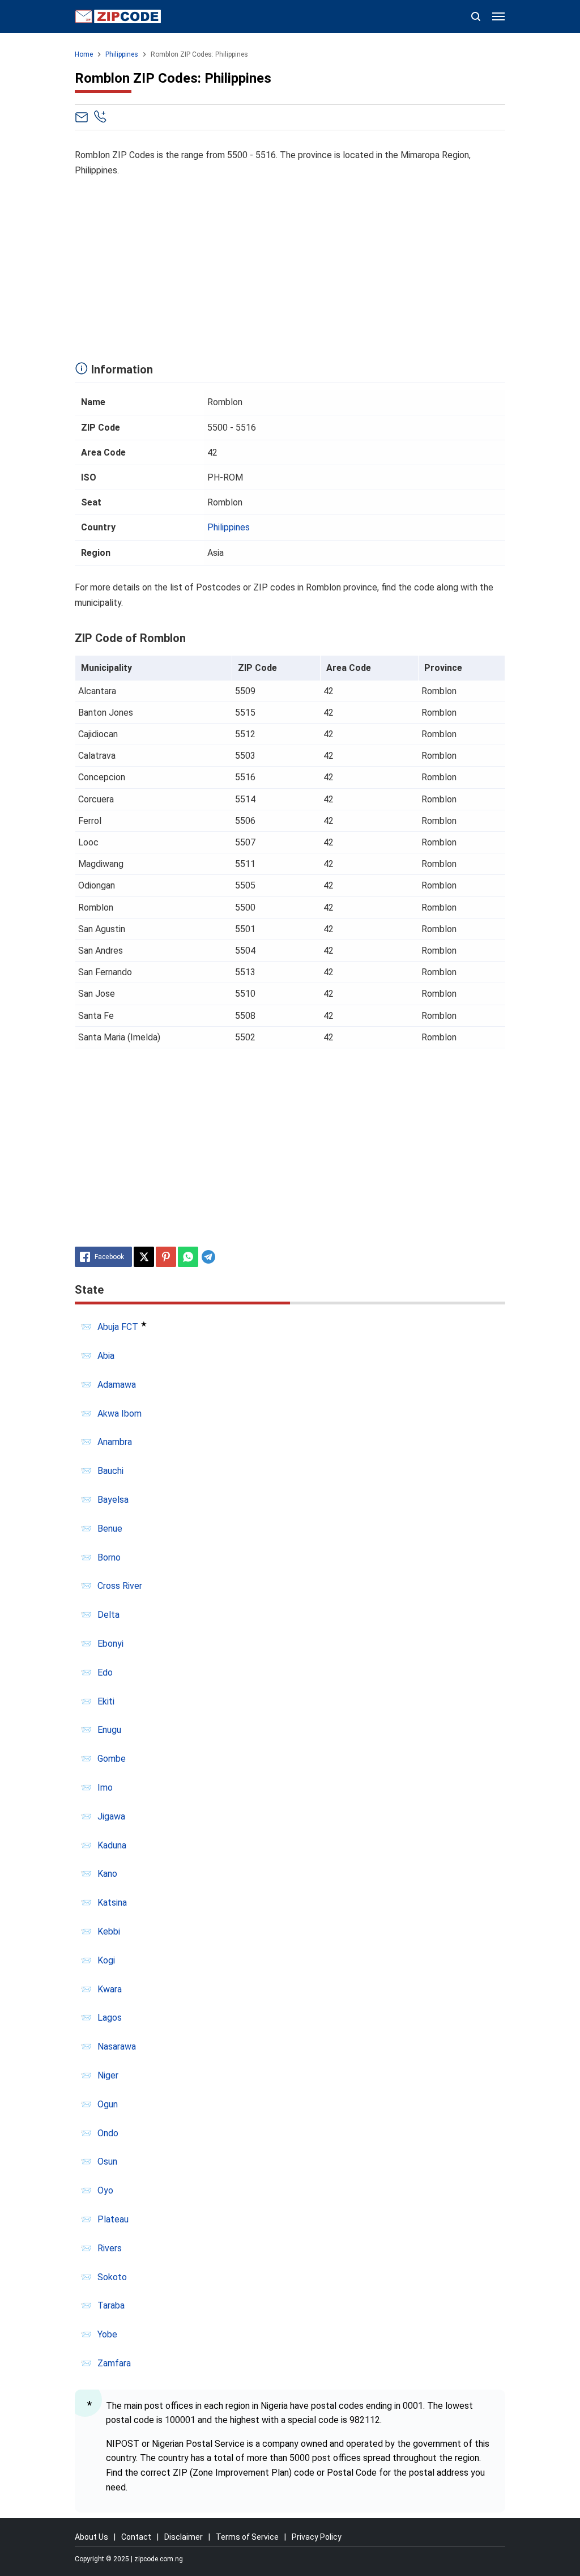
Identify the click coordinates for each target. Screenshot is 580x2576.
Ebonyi (110, 1644)
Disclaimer (184, 2537)
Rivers (110, 2248)
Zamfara (114, 2363)
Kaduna (112, 1845)
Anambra (115, 1442)
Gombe (112, 1759)
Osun (107, 2161)
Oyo (105, 2190)
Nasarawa (117, 2046)
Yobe (107, 2334)
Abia (106, 1356)
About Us (91, 2537)
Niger (108, 2075)
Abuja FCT (118, 1327)
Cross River (120, 1586)
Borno (109, 1557)
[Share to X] (144, 1257)
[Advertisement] (290, 266)
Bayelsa (113, 1500)
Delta (108, 1615)
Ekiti (106, 1701)
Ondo (108, 2133)
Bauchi (110, 1471)
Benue (110, 1529)
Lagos (110, 2018)
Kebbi (109, 1931)
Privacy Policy (317, 2537)
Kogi (106, 1960)
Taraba (111, 2305)
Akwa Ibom (120, 1414)
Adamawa (117, 1385)
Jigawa (111, 1816)
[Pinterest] (166, 1257)
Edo (105, 1672)
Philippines (229, 527)
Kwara (110, 1989)
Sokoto (112, 2277)
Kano (107, 1874)
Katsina (112, 1903)
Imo (105, 1788)
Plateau (113, 2219)
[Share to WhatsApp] (188, 1257)
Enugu (109, 1730)
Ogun (108, 2104)
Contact (136, 2537)
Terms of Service (247, 2537)
